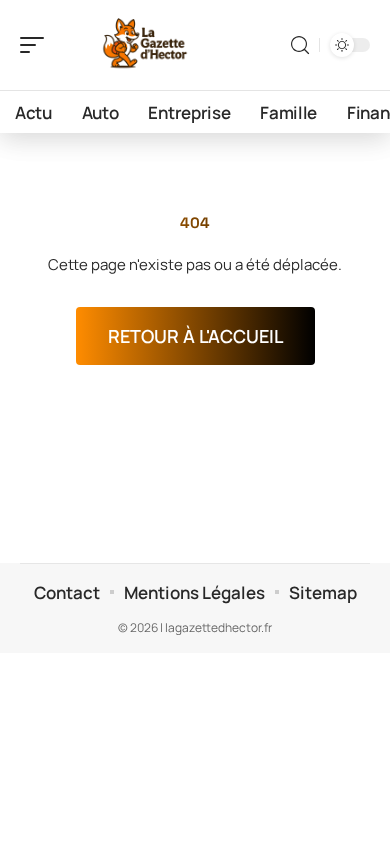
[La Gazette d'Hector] (144, 45)
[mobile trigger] (37, 45)
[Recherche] (300, 45)
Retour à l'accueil (195, 336)
